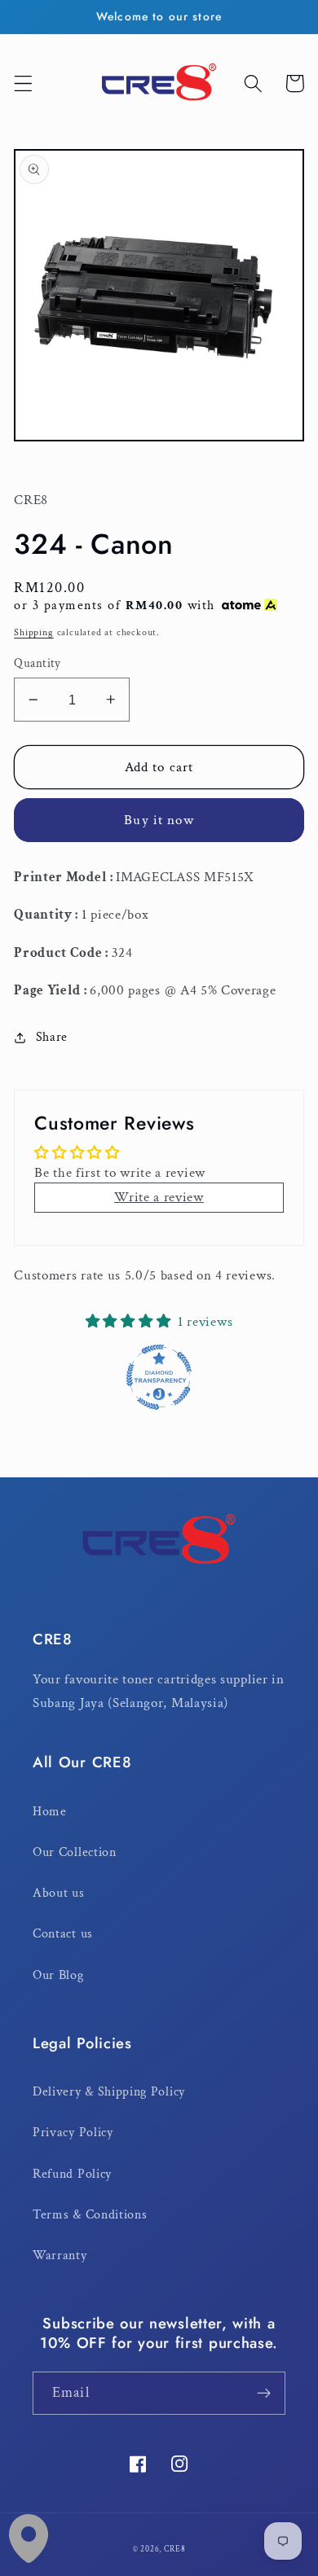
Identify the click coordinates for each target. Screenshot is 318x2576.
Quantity (38, 663)
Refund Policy (72, 2174)
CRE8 (174, 2549)
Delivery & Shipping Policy (109, 2092)
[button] (23, 83)
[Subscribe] (264, 2394)
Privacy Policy (73, 2133)
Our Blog (58, 1975)
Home (50, 1812)
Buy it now (159, 820)
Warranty (60, 2256)
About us (59, 1893)
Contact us (63, 1934)
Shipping (33, 632)
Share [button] (52, 1037)
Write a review (159, 1197)
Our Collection (75, 1852)
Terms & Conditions (90, 2215)
